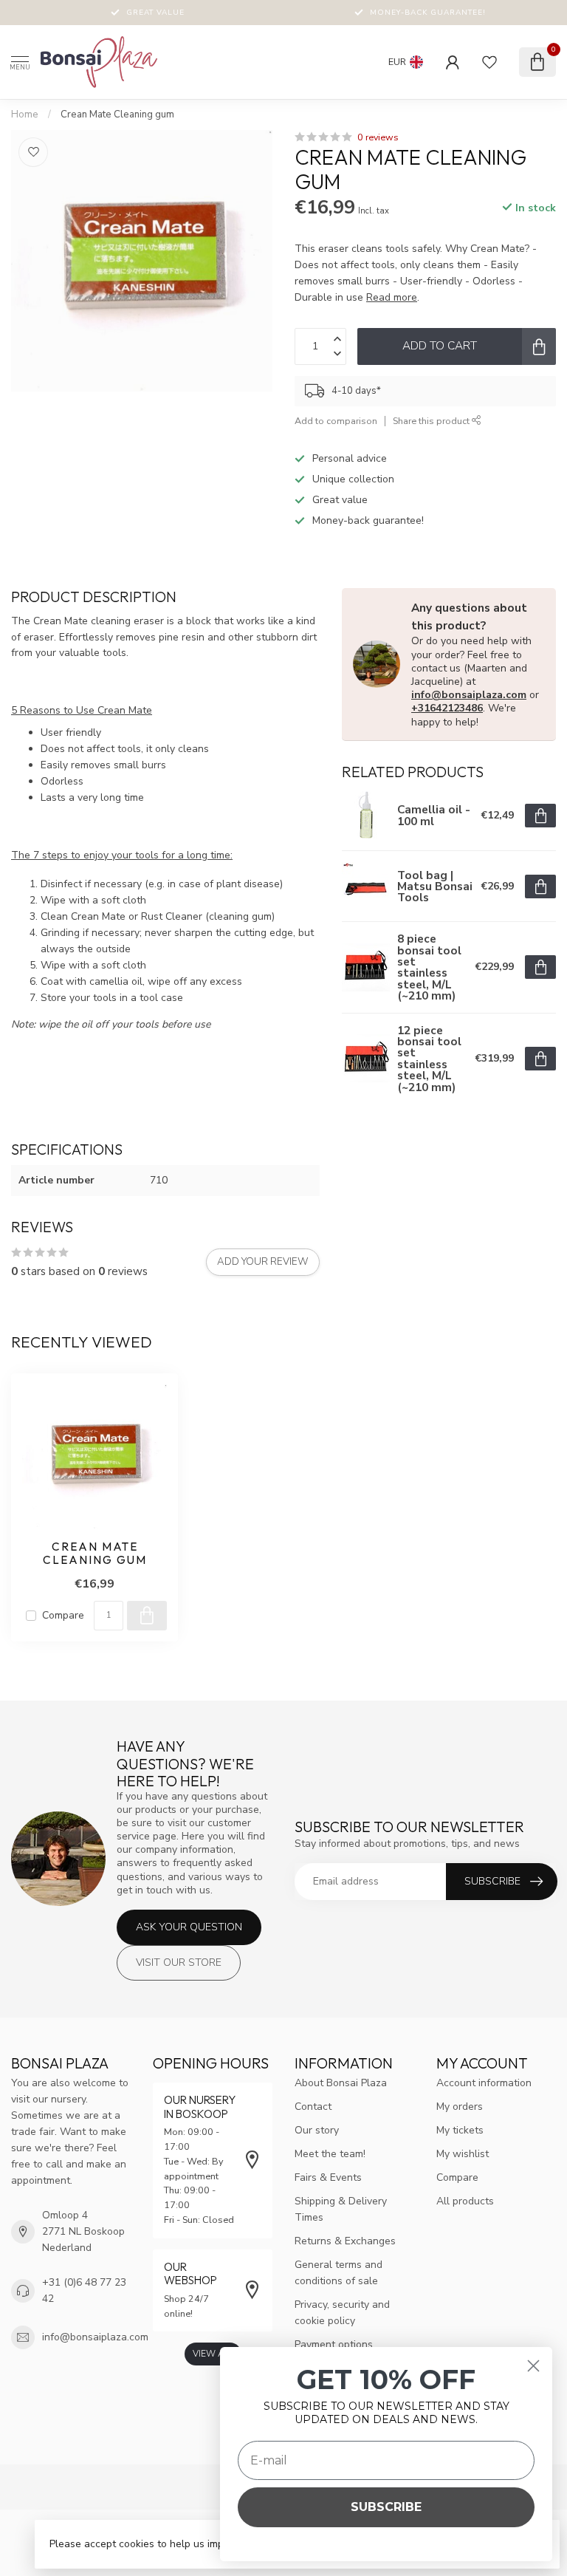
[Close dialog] (533, 2366)
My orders (460, 2107)
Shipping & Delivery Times (341, 2209)
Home (25, 115)
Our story (317, 2130)
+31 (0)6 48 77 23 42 (84, 2290)
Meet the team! (330, 2154)
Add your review (263, 1262)
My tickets (460, 2130)
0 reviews (378, 137)
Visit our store (179, 1962)
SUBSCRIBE (386, 2507)
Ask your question (189, 1927)
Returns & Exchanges (345, 2241)
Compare (63, 1615)
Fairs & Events (328, 2177)
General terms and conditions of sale (339, 2273)
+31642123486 (447, 708)
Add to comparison (336, 421)
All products (465, 2201)
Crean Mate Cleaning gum (117, 115)
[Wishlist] (489, 62)
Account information (484, 2083)
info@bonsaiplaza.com (469, 695)
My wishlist (463, 2154)
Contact (313, 2107)
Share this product (432, 421)
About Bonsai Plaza (341, 2083)
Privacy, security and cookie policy (342, 2313)
